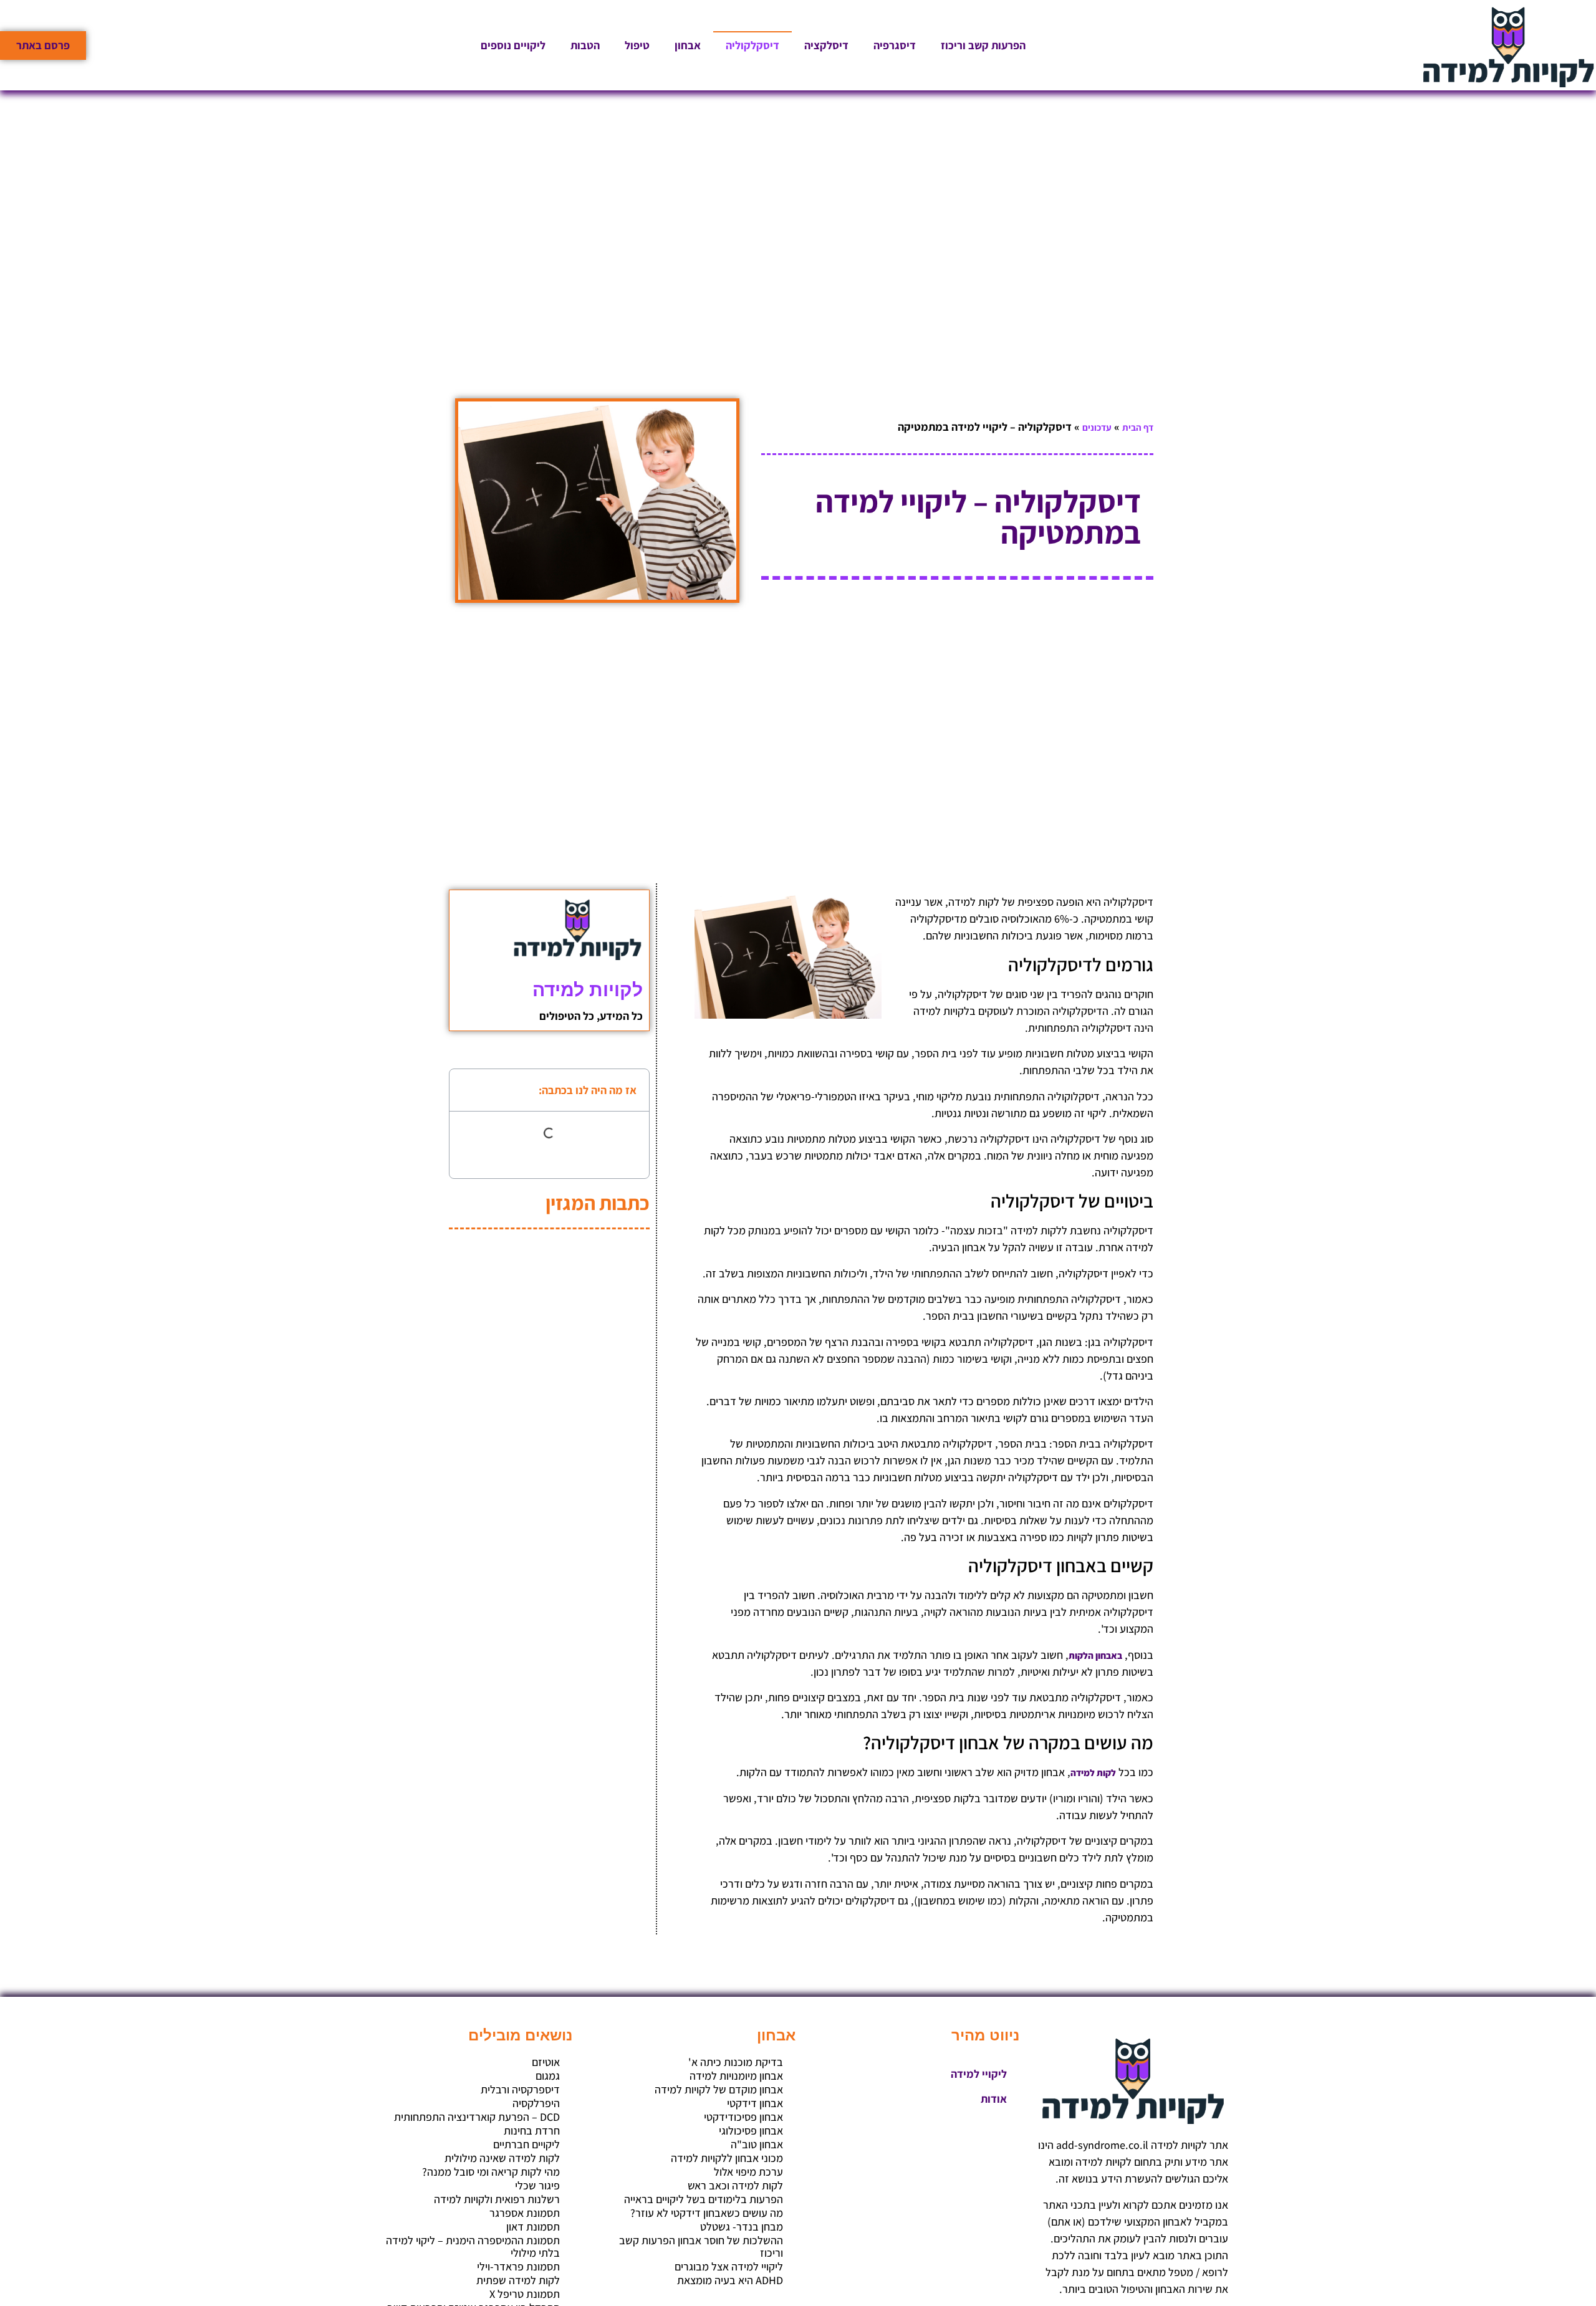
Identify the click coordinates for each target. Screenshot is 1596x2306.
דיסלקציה (826, 45)
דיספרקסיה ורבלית (520, 2090)
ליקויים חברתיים (526, 2145)
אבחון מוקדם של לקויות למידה (719, 2090)
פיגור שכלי (537, 2186)
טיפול (637, 45)
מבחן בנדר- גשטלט (742, 2227)
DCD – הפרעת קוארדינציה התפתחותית (477, 2117)
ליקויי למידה (979, 2074)
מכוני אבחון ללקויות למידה (727, 2158)
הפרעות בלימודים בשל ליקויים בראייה (704, 2199)
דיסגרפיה (895, 45)
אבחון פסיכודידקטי (743, 2117)
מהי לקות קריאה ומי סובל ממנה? (491, 2172)
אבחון (688, 45)
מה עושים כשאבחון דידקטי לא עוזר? (707, 2213)
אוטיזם (546, 2062)
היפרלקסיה (536, 2103)
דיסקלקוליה (752, 45)
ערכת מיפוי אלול (748, 2172)
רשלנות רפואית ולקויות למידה (497, 2199)
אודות (994, 2099)
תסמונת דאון (533, 2227)
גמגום (548, 2076)
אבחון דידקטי (755, 2103)
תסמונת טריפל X (525, 2294)
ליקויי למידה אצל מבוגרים (729, 2267)
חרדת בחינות (532, 2131)
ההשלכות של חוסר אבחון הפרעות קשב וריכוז (701, 2247)
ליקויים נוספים (513, 45)
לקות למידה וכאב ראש (735, 2186)
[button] (467, 1090)
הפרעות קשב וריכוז (983, 45)
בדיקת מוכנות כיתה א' (736, 2062)
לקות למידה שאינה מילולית (502, 2158)
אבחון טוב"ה (757, 2145)
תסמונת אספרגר (525, 2213)
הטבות (585, 45)
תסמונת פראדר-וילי (518, 2267)
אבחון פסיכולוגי (751, 2131)
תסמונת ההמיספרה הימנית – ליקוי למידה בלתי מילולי (473, 2247)
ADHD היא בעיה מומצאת (730, 2280)
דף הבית (1138, 427)
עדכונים (1097, 427)
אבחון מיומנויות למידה (736, 2076)
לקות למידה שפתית (518, 2280)
